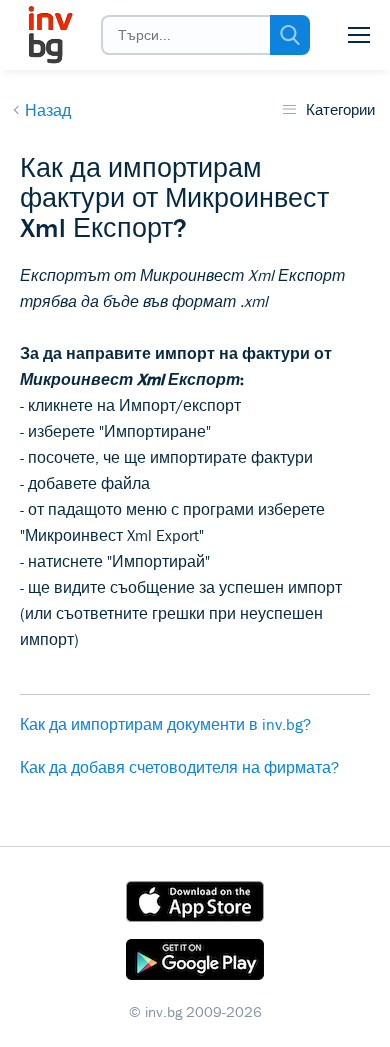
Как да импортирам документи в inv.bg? (165, 724)
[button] (359, 35)
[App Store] (195, 905)
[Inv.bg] (49, 35)
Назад (48, 110)
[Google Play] (195, 963)
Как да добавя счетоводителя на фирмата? (179, 767)
